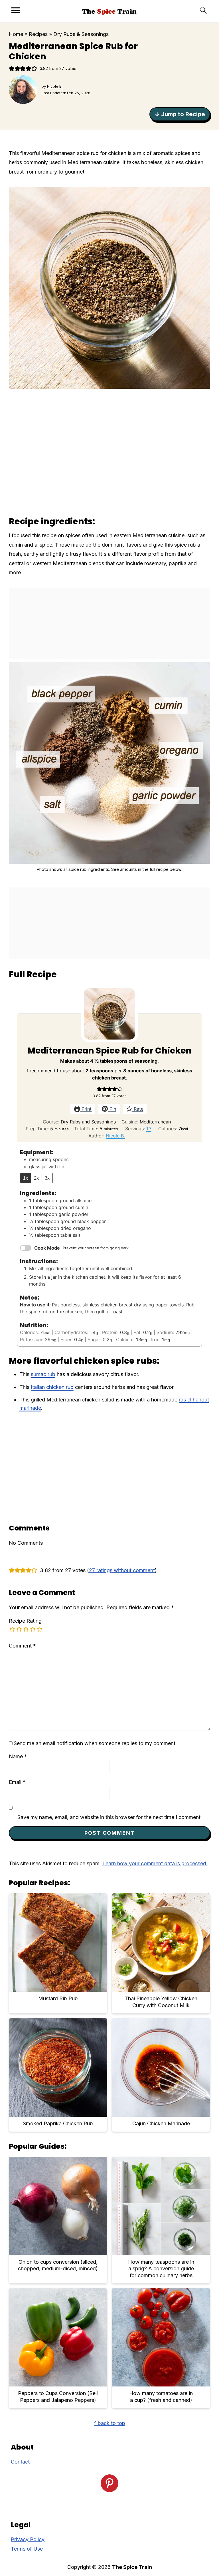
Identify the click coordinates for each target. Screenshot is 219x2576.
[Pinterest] (109, 2483)
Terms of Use (27, 2549)
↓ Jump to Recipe (180, 114)
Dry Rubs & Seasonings (81, 34)
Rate (138, 1109)
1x (26, 1178)
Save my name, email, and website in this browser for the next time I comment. (110, 1817)
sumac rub (43, 1374)
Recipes (38, 34)
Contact (20, 2462)
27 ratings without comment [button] (122, 1570)
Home (16, 34)
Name (18, 1756)
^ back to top (110, 2423)
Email (17, 1782)
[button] (12, 68)
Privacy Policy (28, 2539)
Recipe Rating (25, 1621)
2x (36, 1178)
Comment (22, 1646)
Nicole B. (115, 1136)
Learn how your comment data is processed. (155, 1863)
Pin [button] (112, 1109)
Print (86, 1109)
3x (47, 1178)
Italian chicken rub (52, 1387)
